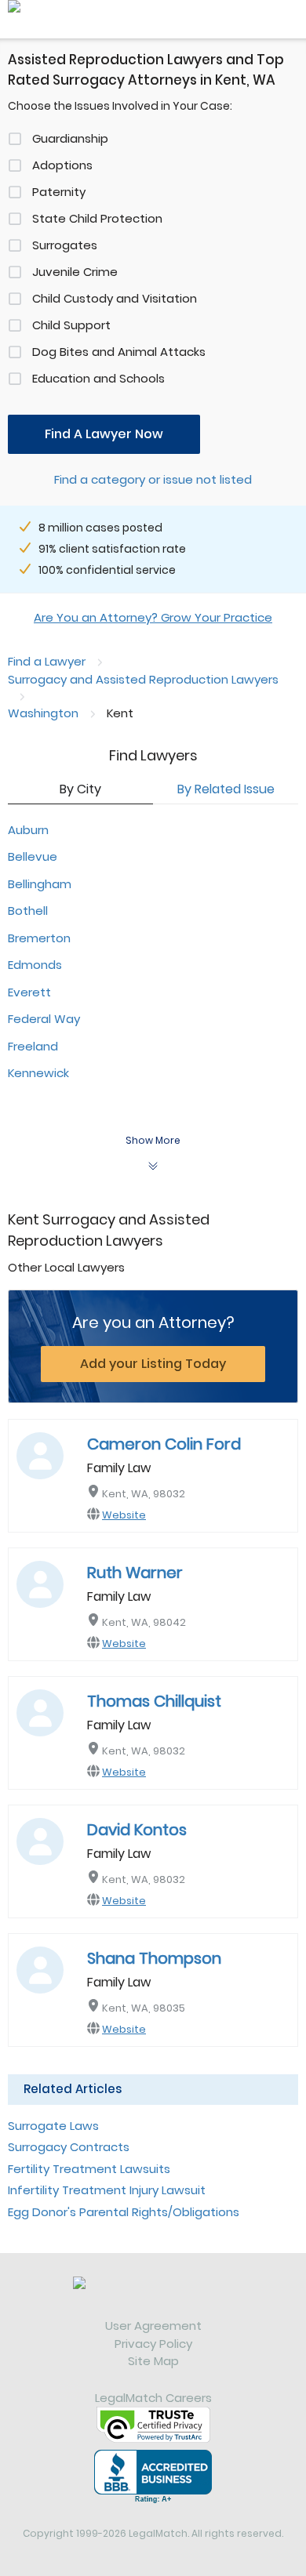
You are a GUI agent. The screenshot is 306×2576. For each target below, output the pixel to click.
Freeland (33, 1046)
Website (124, 1515)
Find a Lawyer (47, 661)
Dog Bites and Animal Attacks (119, 352)
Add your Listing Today (153, 1364)
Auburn (28, 830)
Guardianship (70, 138)
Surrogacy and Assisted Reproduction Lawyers (143, 679)
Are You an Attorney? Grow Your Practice (153, 617)
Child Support (71, 325)
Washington (43, 713)
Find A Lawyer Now (104, 434)
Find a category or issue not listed (153, 479)
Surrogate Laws (53, 2126)
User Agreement (153, 2326)
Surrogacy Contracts (69, 2147)
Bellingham (40, 884)
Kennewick (38, 1073)
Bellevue (33, 856)
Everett (29, 992)
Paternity (59, 192)
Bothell (28, 911)
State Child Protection (97, 218)
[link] (153, 2297)
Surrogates (65, 245)
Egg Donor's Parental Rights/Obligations (124, 2212)
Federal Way (44, 1019)
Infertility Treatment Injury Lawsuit (107, 2190)
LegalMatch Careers (153, 2398)
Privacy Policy (153, 2344)
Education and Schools (98, 378)
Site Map (153, 2361)
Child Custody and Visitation (115, 298)
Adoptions (62, 165)
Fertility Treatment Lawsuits (89, 2169)
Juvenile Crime (75, 272)
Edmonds (35, 965)
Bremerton (39, 938)
